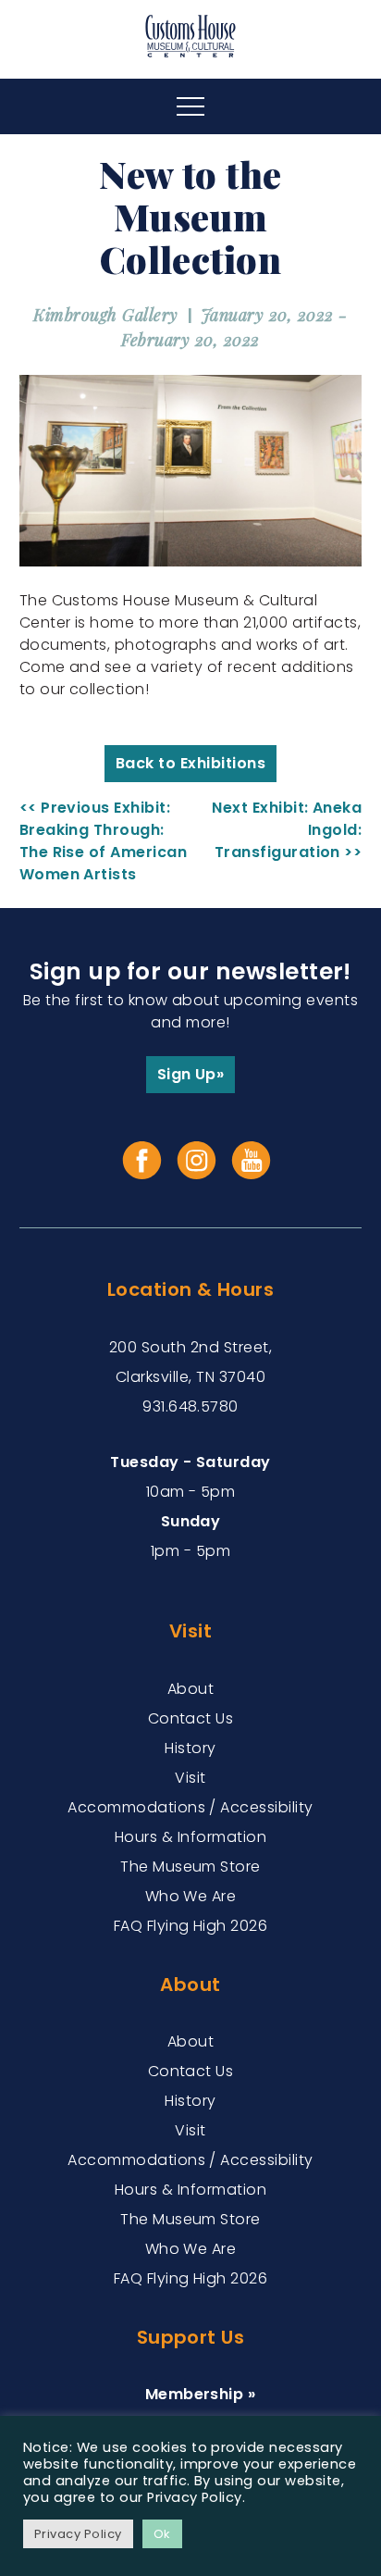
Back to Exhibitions (190, 763)
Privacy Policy (78, 2534)
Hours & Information (190, 1837)
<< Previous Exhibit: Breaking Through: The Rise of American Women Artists (104, 841)
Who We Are (191, 1896)
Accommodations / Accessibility (190, 1807)
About (190, 1689)
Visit (190, 1778)
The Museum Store (190, 1867)
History (190, 1748)
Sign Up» (191, 1074)
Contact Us (191, 1718)
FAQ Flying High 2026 (191, 1926)
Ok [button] (162, 2534)
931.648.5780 (190, 1406)
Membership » (201, 2394)
